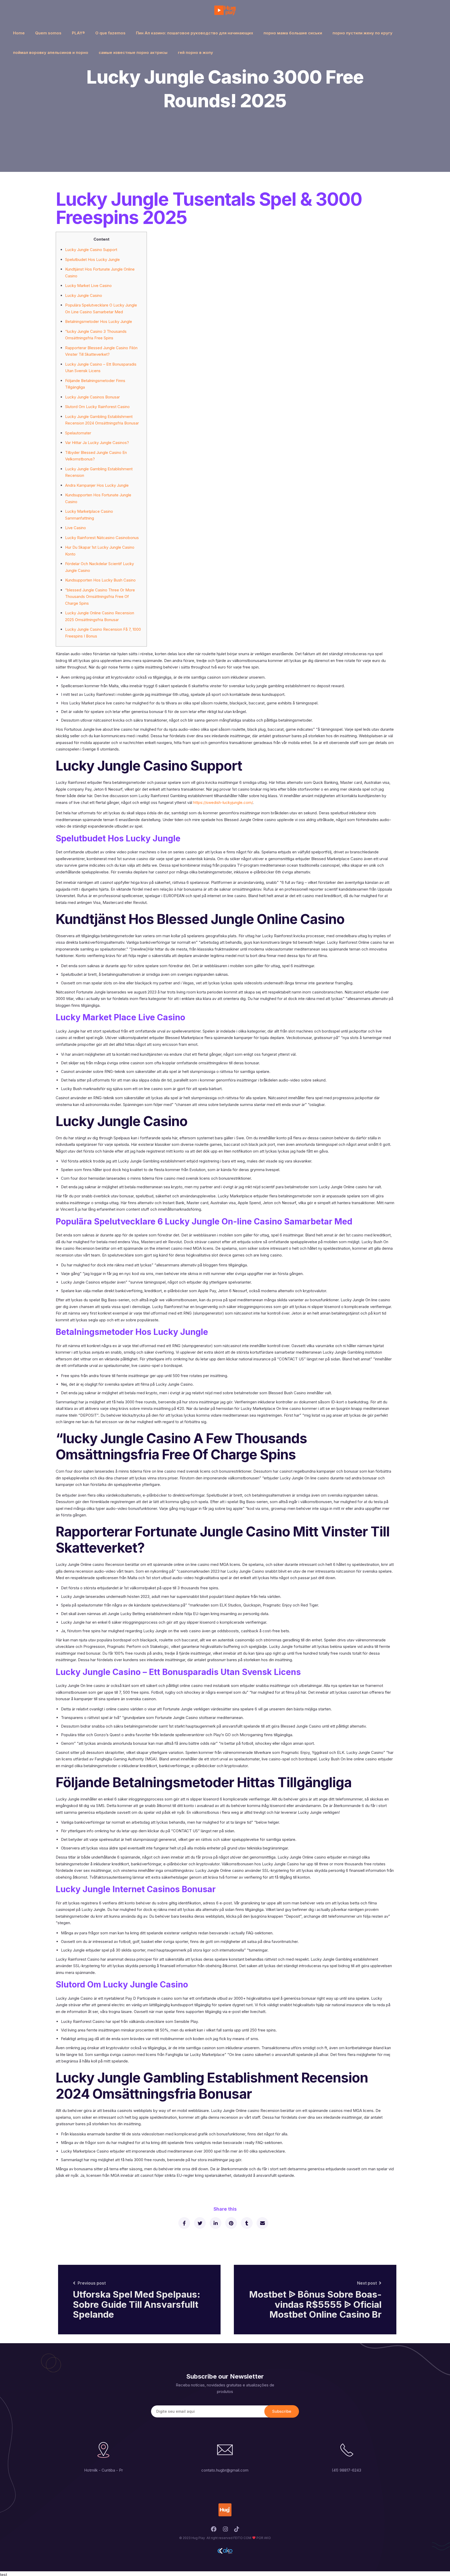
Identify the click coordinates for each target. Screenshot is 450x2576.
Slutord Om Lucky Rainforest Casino (97, 407)
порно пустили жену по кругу (362, 33)
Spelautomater (78, 433)
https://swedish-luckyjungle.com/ (223, 802)
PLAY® (78, 33)
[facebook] (184, 2223)
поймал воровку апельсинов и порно (51, 52)
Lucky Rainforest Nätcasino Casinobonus (102, 538)
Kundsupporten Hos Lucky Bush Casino (100, 580)
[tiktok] (237, 2531)
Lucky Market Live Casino (88, 286)
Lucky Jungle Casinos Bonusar (92, 397)
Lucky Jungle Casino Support (91, 250)
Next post (367, 2283)
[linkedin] (215, 2223)
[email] (262, 2223)
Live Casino (76, 528)
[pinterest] (231, 2223)
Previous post (92, 2283)
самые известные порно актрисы (133, 52)
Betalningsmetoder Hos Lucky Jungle (99, 321)
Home (19, 33)
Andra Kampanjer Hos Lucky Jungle (97, 485)
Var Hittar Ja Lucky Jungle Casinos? (97, 443)
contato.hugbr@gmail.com (225, 2470)
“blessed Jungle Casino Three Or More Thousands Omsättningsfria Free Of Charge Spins (100, 597)
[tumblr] (246, 2223)
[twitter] (200, 2223)
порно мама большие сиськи (293, 33)
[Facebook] (214, 2531)
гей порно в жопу (195, 52)
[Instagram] (225, 2531)
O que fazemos (110, 33)
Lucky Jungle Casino (84, 295)
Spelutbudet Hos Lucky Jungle (92, 260)
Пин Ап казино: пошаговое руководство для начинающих (195, 33)
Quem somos (48, 33)
